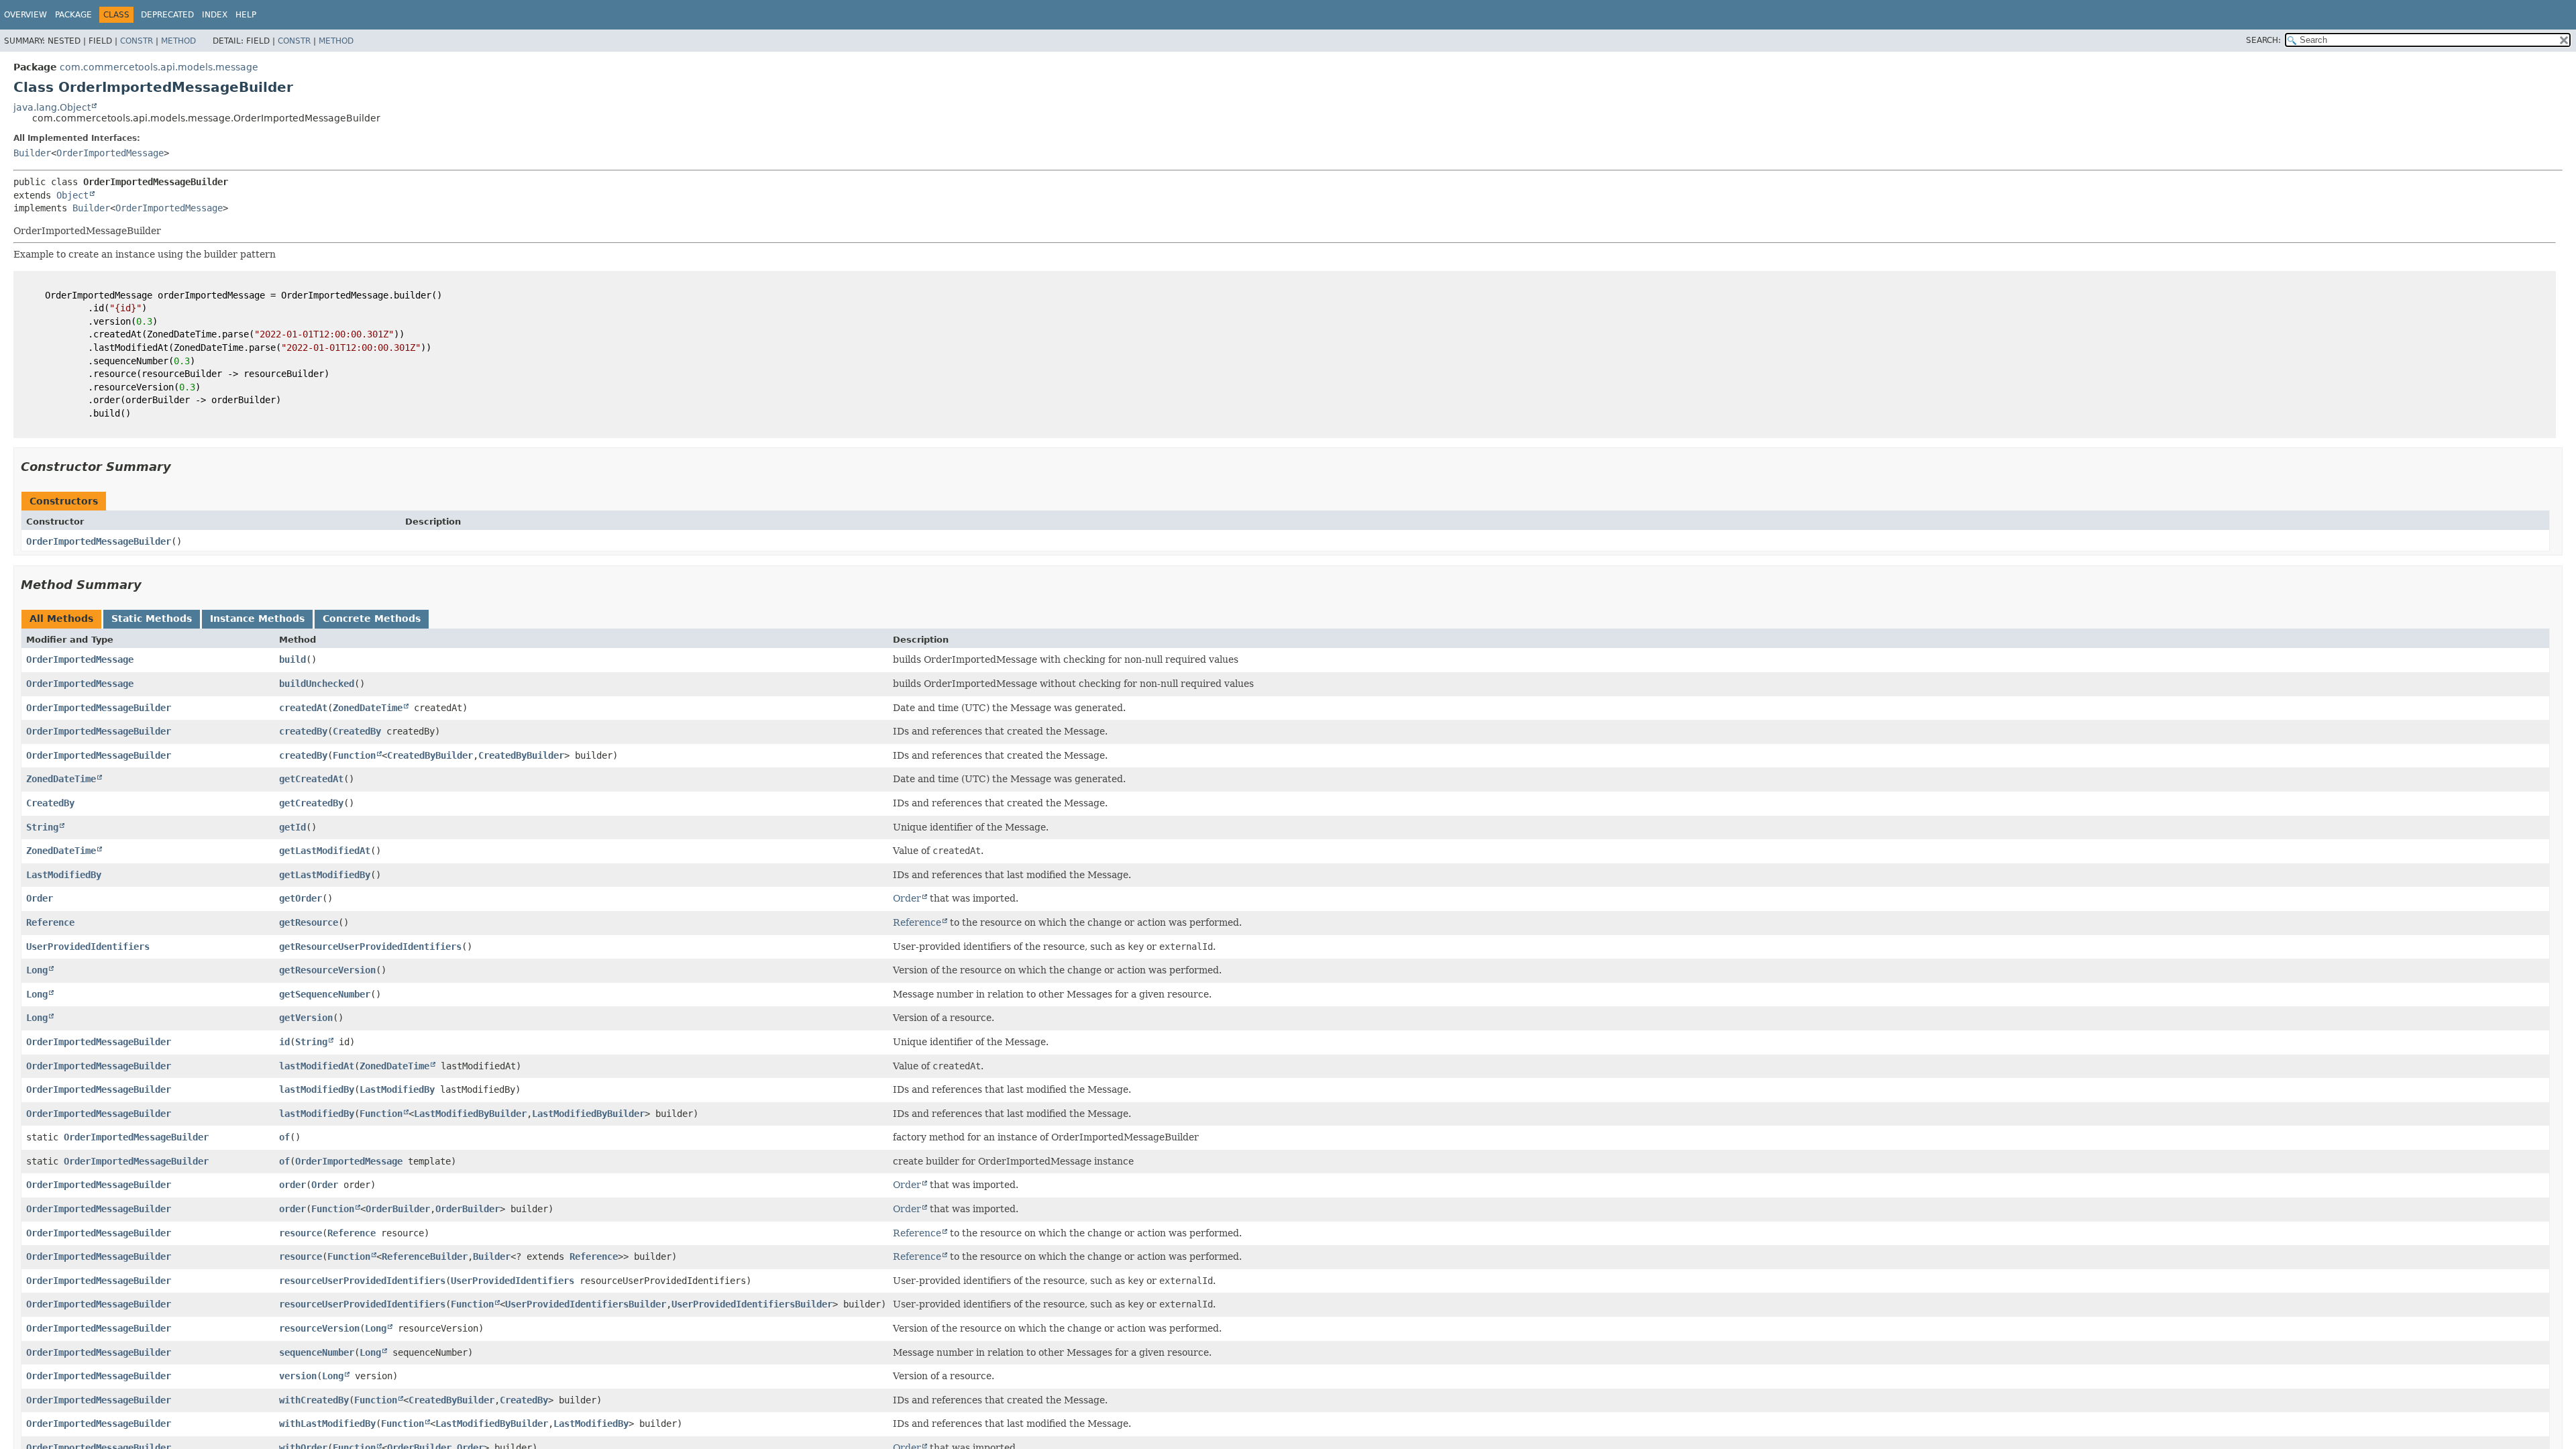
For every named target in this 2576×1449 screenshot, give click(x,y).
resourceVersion (319, 1328)
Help (246, 15)
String (42, 827)
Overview (25, 15)
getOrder (301, 898)
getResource (309, 922)
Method (178, 41)
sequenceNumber (317, 1352)
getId (292, 827)
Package (73, 15)
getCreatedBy (311, 803)
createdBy (303, 731)
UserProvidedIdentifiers (88, 947)
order (292, 1185)
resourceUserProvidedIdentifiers (362, 1281)
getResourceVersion (327, 970)
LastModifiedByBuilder (470, 1114)
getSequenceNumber (325, 994)
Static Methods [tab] (152, 619)
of (284, 1137)
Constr (137, 41)
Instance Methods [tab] (257, 619)
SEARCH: (2263, 40)
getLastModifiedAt (325, 851)
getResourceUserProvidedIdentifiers (370, 947)
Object (72, 195)
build (292, 659)
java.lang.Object (52, 107)
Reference (50, 922)
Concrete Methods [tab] (372, 619)
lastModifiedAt (317, 1066)
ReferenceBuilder (425, 1256)
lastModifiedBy (317, 1089)
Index (215, 15)
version (298, 1376)
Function (354, 755)
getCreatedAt (311, 779)
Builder (32, 153)
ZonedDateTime (368, 708)
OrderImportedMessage (110, 153)
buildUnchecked (317, 684)
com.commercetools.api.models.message (159, 67)
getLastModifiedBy (325, 875)
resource (301, 1233)
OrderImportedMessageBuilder (99, 541)
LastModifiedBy (64, 875)
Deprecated (167, 15)
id (284, 1042)
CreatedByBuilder (430, 755)
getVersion (306, 1018)
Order (40, 898)
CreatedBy (357, 731)
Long (37, 970)
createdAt (303, 708)
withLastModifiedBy (327, 1424)
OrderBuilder (398, 1209)
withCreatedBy (314, 1400)
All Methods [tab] (61, 619)
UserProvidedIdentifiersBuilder (586, 1304)
